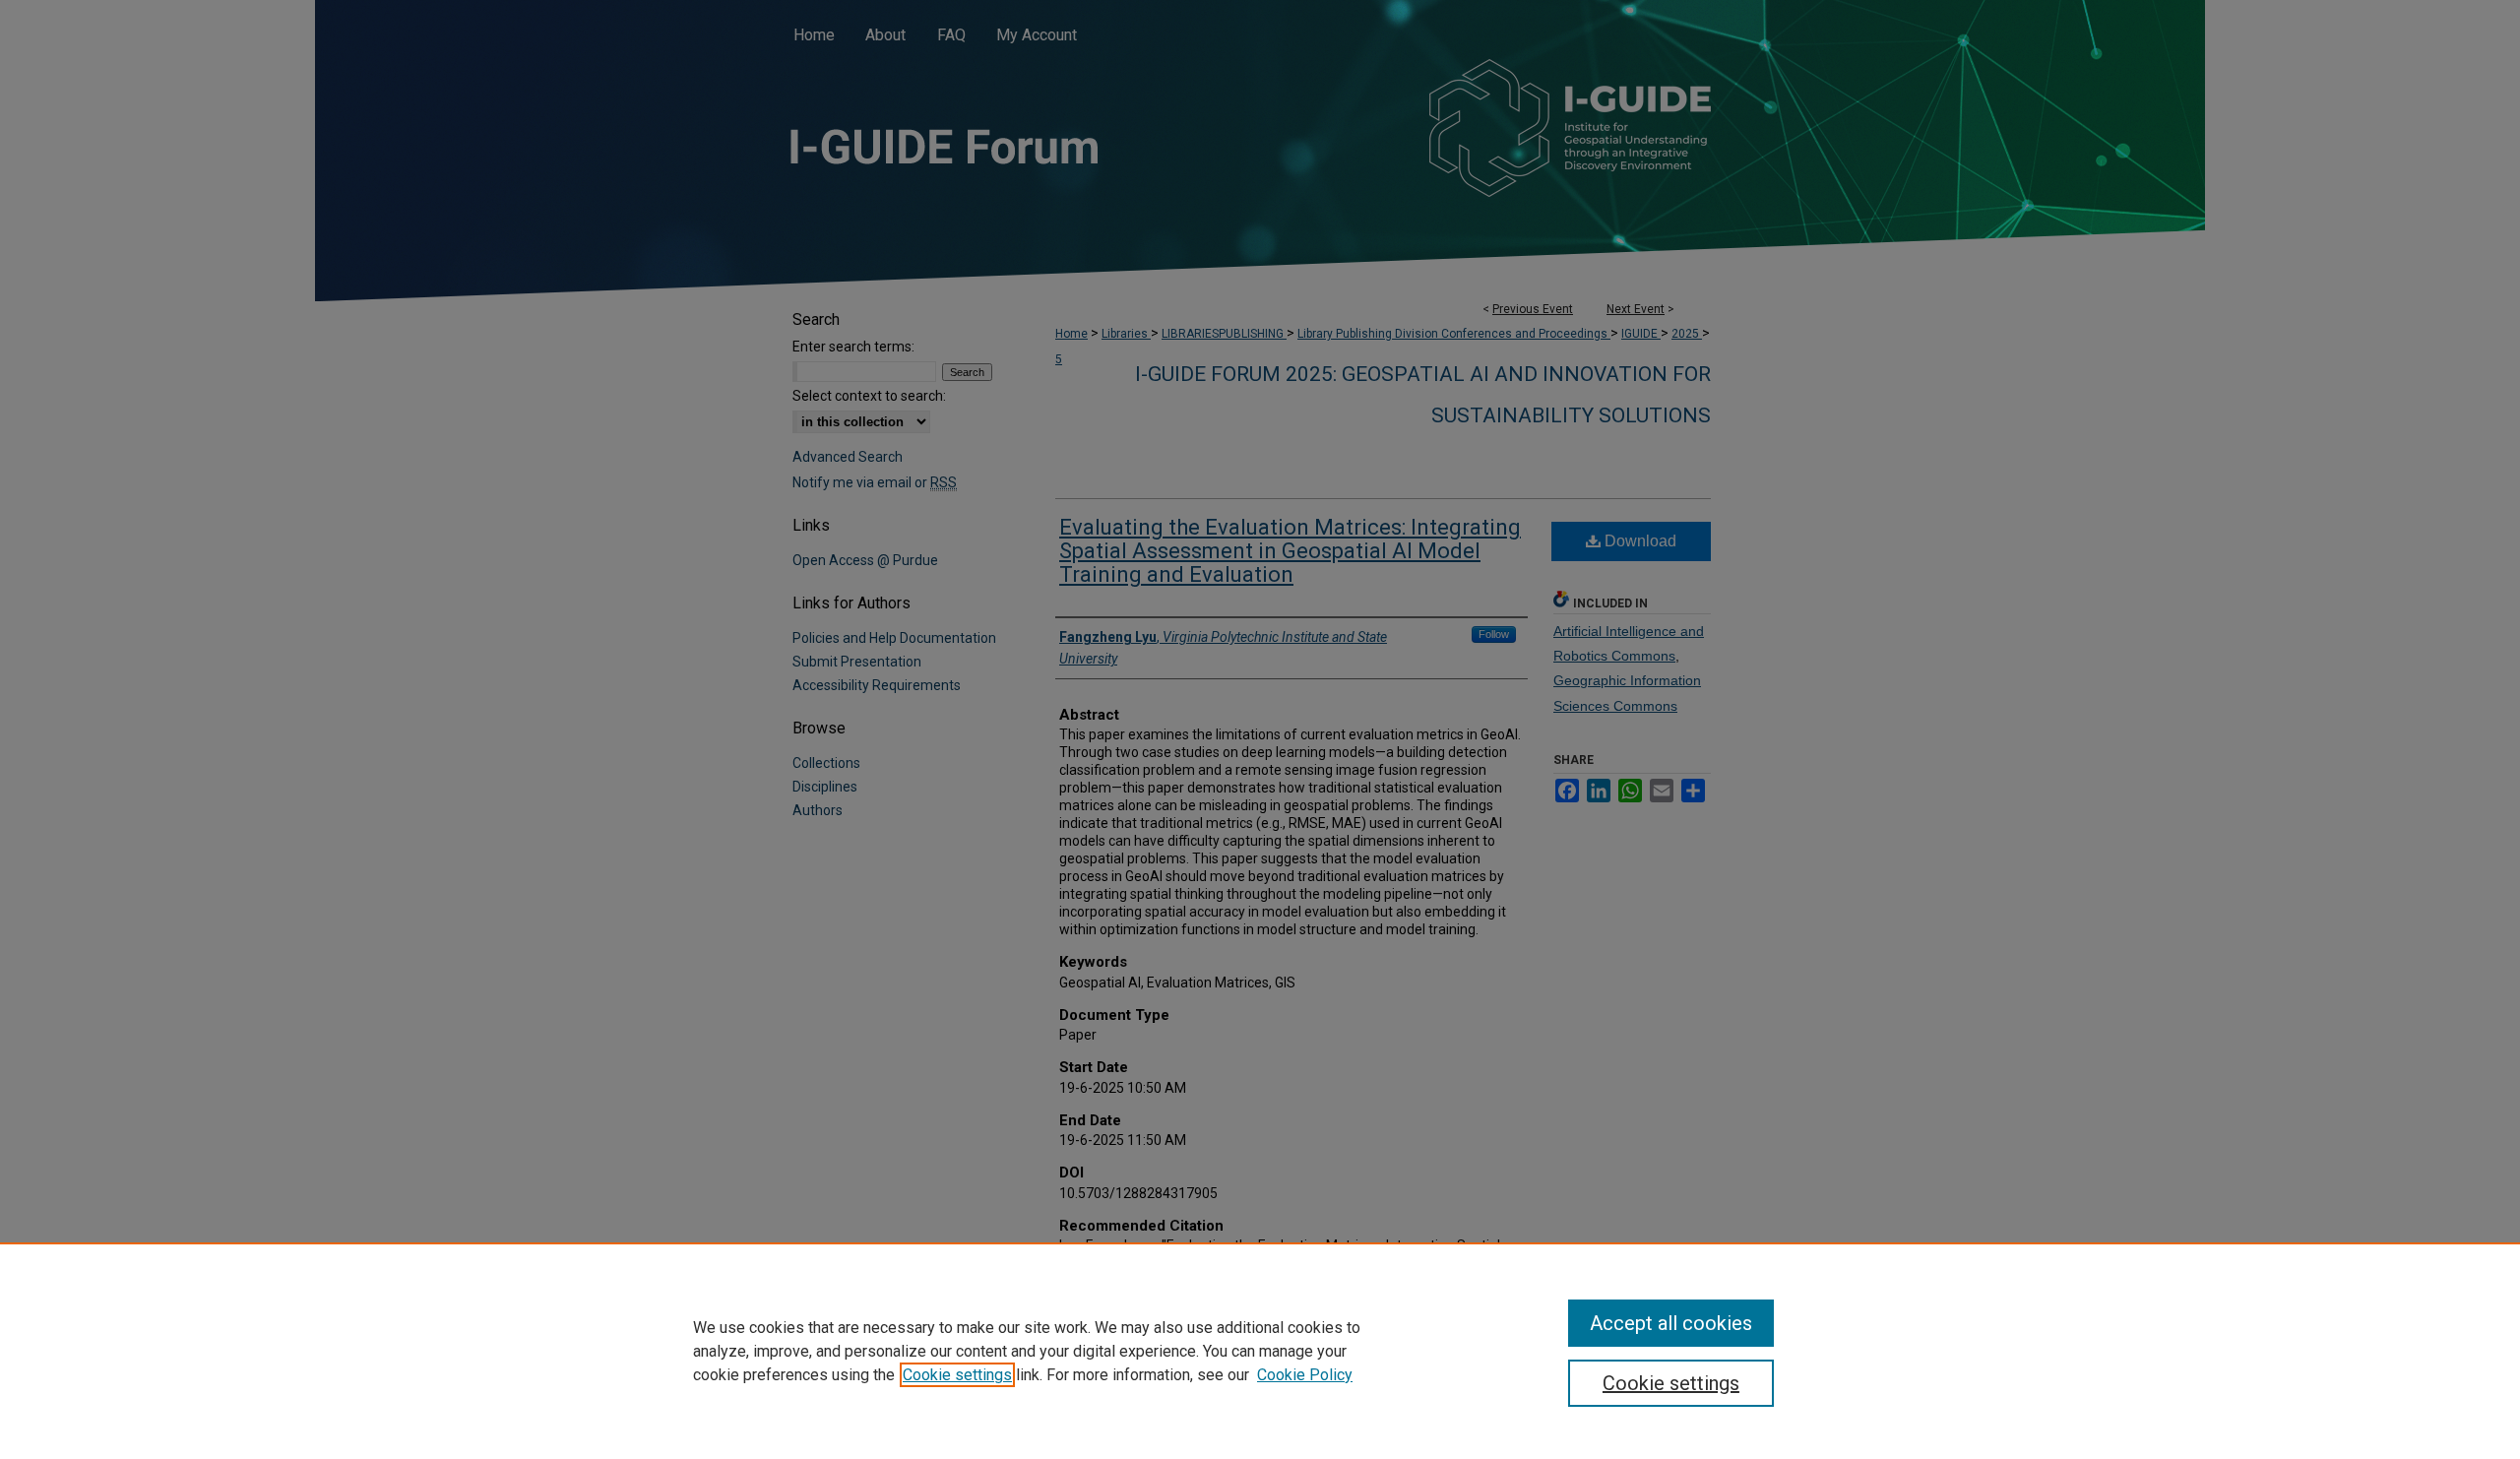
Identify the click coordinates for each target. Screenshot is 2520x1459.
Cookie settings (957, 1375)
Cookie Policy (1305, 1375)
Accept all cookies (1671, 1323)
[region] (1260, 1351)
